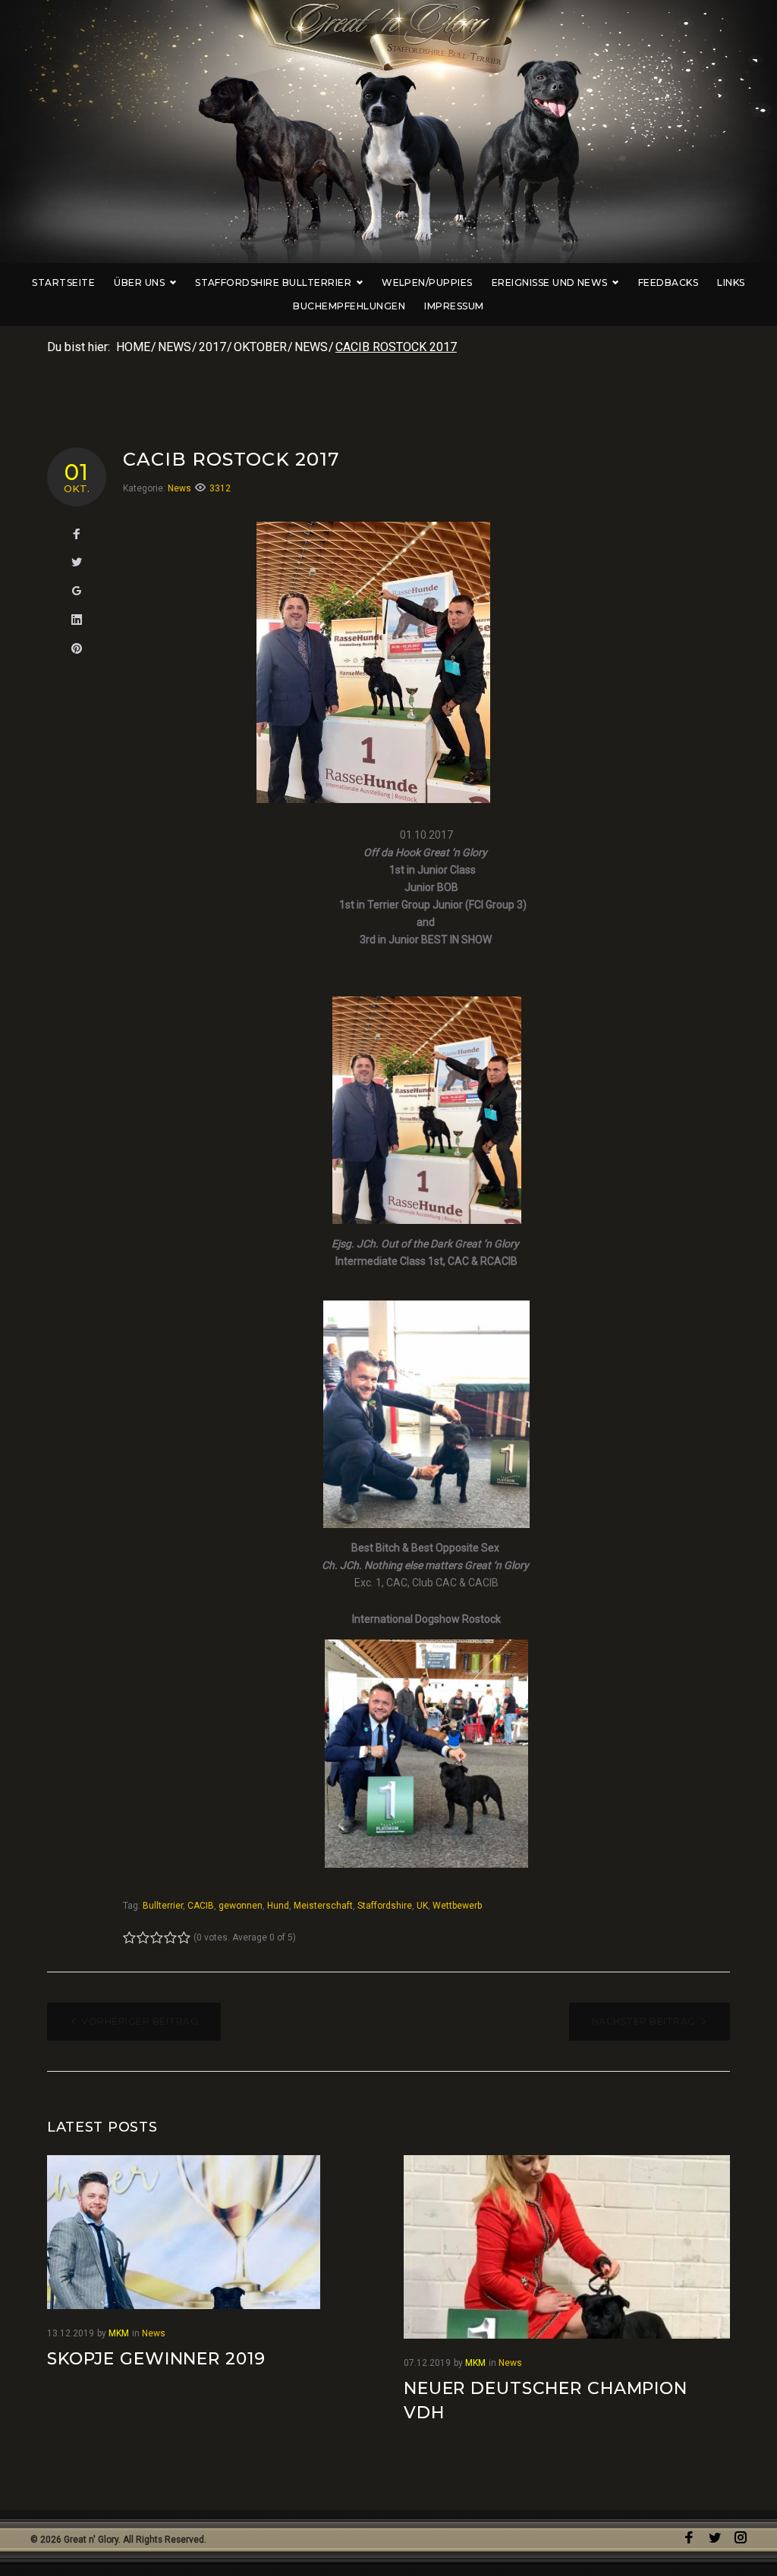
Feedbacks (668, 282)
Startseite (63, 282)
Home (133, 347)
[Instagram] (741, 2538)
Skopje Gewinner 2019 (156, 2359)
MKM (119, 2333)
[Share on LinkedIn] (77, 620)
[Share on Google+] (77, 591)
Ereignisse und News (550, 282)
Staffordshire (385, 1906)
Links (731, 282)
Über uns (139, 282)
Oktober (260, 347)
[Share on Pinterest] (77, 649)
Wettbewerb (457, 1906)
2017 (212, 347)
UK (422, 1906)
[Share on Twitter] (77, 563)
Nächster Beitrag (644, 2021)
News (175, 347)
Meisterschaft (323, 1906)
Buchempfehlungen (349, 306)
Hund (278, 1906)
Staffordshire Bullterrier (273, 282)
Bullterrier (163, 1906)
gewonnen (241, 1906)
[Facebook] (689, 2538)
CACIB (201, 1906)
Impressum (454, 306)
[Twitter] (715, 2538)
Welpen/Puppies (427, 282)
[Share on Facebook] (77, 535)
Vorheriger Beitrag (140, 2021)
